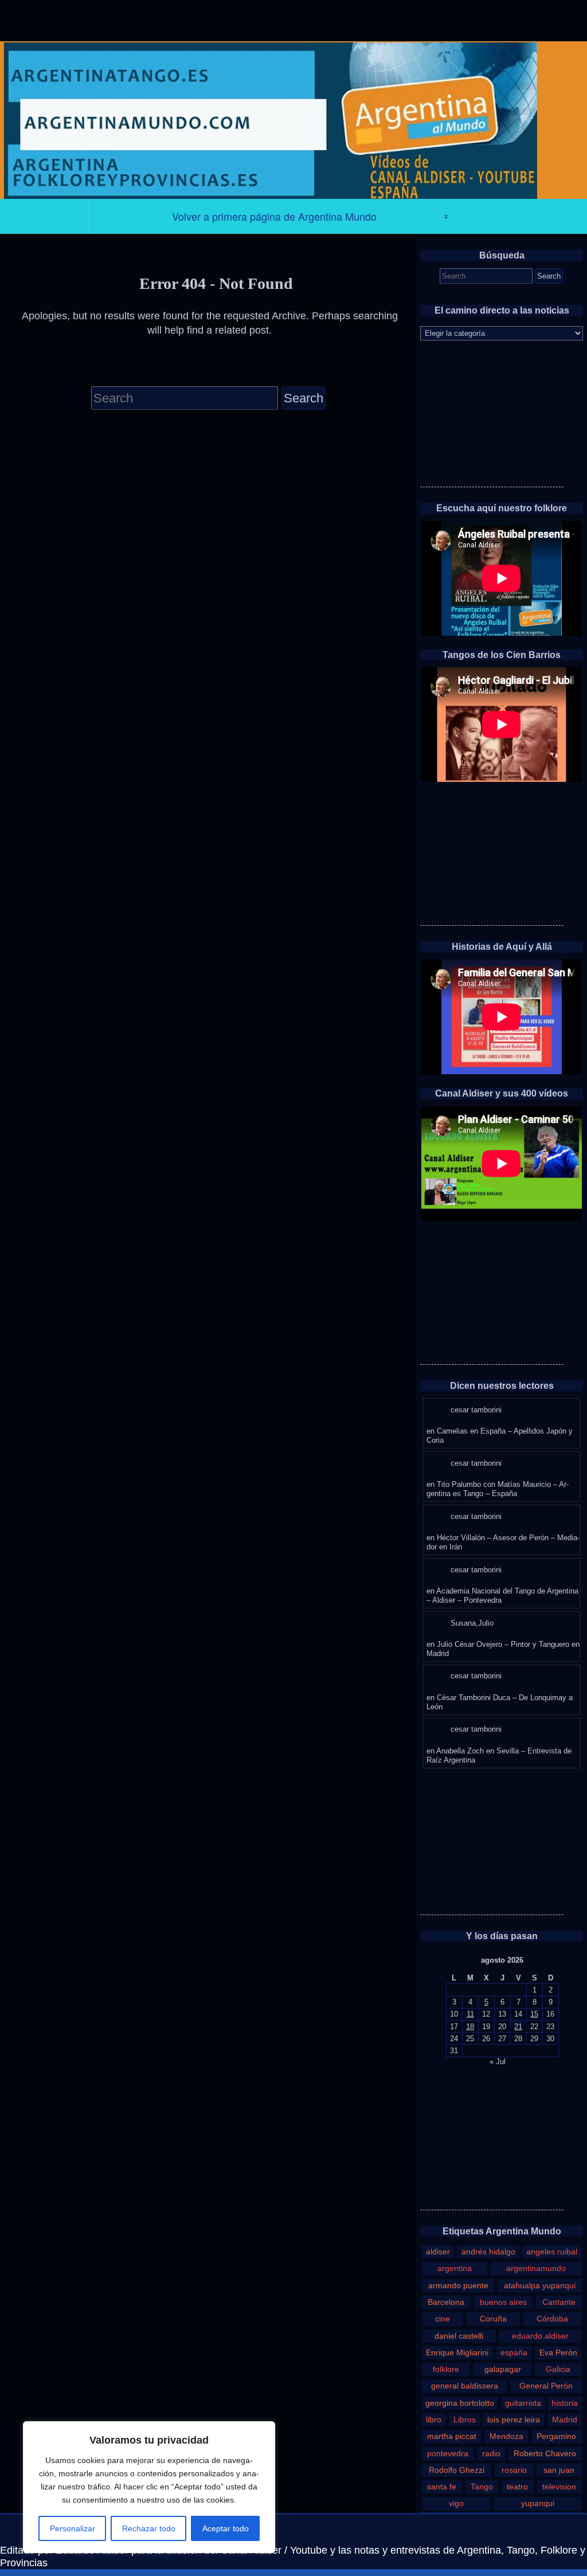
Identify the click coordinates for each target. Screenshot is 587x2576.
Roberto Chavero (545, 2453)
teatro (517, 2487)
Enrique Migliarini (457, 2352)
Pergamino (556, 2436)
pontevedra (448, 2453)
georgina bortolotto (460, 2403)
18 (470, 2027)
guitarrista (523, 2403)
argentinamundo (536, 2268)
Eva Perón (558, 2352)
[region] (149, 2487)
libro (434, 2420)
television (559, 2487)
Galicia (558, 2369)
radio (491, 2453)
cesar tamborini (476, 1410)
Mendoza (506, 2436)
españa (514, 2352)
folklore (446, 2369)
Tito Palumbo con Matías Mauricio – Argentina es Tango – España (498, 1489)
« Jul (498, 2062)
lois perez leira (514, 2420)
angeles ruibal (552, 2252)
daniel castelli (459, 2336)
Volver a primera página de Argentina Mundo (274, 216)
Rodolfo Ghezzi (457, 2470)
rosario (514, 2470)
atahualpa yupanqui (540, 2285)
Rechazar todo (149, 2528)
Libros (465, 2420)
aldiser (438, 2252)
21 (518, 2027)
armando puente (458, 2285)
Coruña (493, 2319)
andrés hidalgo (488, 2252)
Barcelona (446, 2302)
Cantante (559, 2302)
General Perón (546, 2386)
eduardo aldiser (540, 2336)
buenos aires (503, 2302)
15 (534, 2014)
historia (565, 2403)
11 (470, 2014)
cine (443, 2319)
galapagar (503, 2369)
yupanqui (538, 2503)
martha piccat (452, 2436)
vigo (456, 2503)
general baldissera (465, 2386)
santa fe (442, 2487)
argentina (455, 2268)
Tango (482, 2487)
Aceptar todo (226, 2528)
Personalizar (73, 2528)
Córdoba (552, 2319)
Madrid (565, 2420)
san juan (559, 2470)
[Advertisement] (492, 415)
